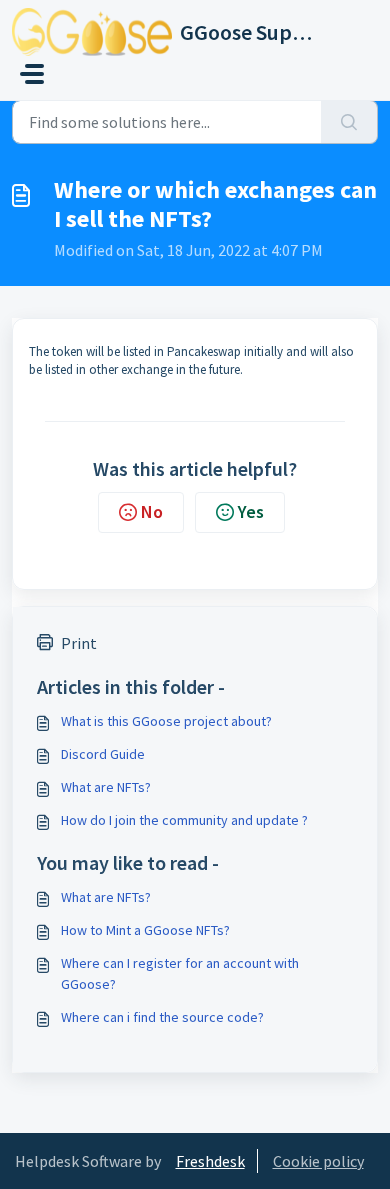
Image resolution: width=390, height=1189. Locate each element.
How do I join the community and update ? (184, 820)
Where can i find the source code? (162, 1017)
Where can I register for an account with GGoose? (180, 973)
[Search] (349, 122)
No (152, 511)
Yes (251, 511)
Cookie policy (318, 1161)
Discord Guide (103, 754)
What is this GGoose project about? (166, 721)
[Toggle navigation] (32, 74)
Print (79, 643)
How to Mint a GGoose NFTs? (145, 930)
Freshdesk (210, 1161)
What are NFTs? (106, 787)
